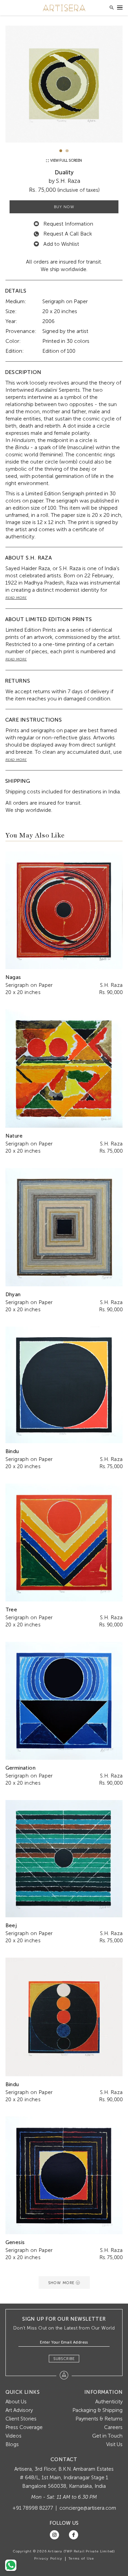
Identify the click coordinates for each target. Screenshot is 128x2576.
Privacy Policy (48, 2559)
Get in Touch (107, 2436)
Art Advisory (19, 2410)
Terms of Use (81, 2559)
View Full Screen (66, 160)
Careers (113, 2427)
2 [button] (67, 151)
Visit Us (114, 2444)
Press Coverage (24, 2427)
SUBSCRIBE (64, 2359)
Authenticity (109, 2402)
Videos (13, 2436)
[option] (64, 84)
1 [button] (61, 151)
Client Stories (21, 2419)
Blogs (12, 2444)
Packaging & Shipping (97, 2410)
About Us (16, 2402)
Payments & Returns (99, 2419)
